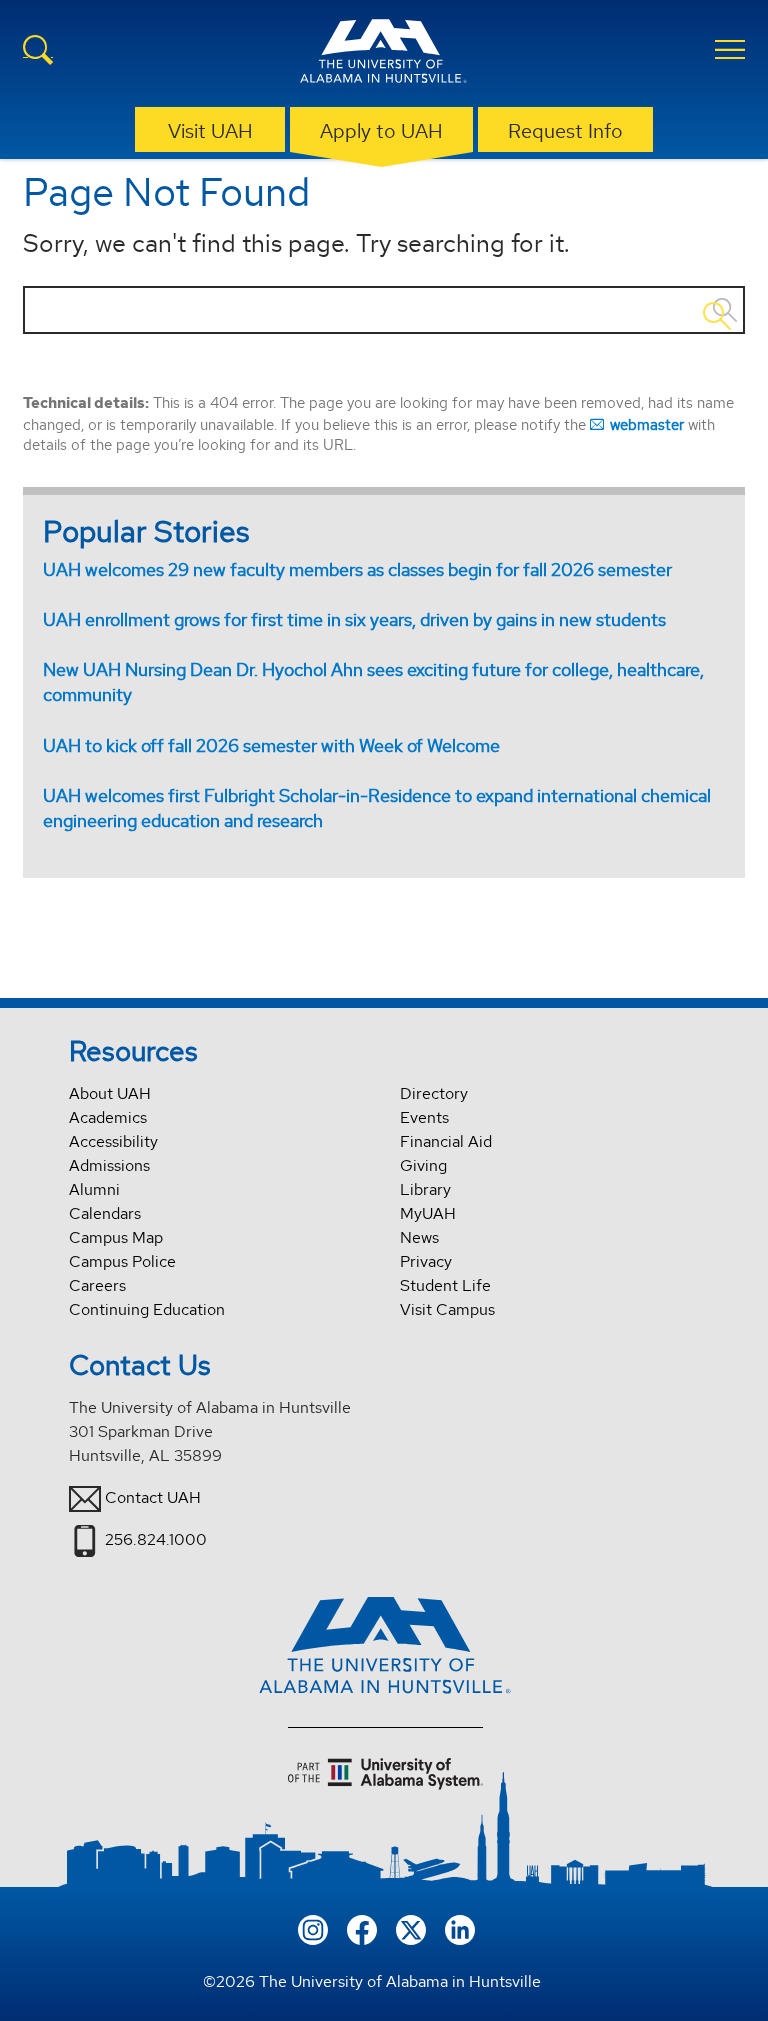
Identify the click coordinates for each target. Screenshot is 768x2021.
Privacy (426, 1261)
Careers (97, 1285)
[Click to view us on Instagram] (313, 1928)
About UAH (110, 1093)
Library (425, 1189)
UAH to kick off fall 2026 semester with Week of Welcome (271, 745)
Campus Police (122, 1261)
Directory (434, 1093)
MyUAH (428, 1213)
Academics (108, 1117)
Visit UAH (210, 131)
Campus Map (116, 1237)
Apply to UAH (381, 131)
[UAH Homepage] (383, 54)
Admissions (109, 1165)
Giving (423, 1165)
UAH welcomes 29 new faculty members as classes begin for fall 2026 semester (357, 569)
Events (424, 1117)
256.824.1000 (156, 1539)
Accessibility (113, 1141)
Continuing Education (147, 1309)
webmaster (647, 424)
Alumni (94, 1189)
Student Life (445, 1285)
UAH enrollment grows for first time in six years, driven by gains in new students (354, 619)
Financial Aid (446, 1141)
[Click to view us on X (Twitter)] (411, 1928)
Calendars (105, 1213)
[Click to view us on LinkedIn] (460, 1928)
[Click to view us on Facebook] (362, 1928)
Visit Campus (447, 1309)
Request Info (565, 131)
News (419, 1237)
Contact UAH (153, 1497)
